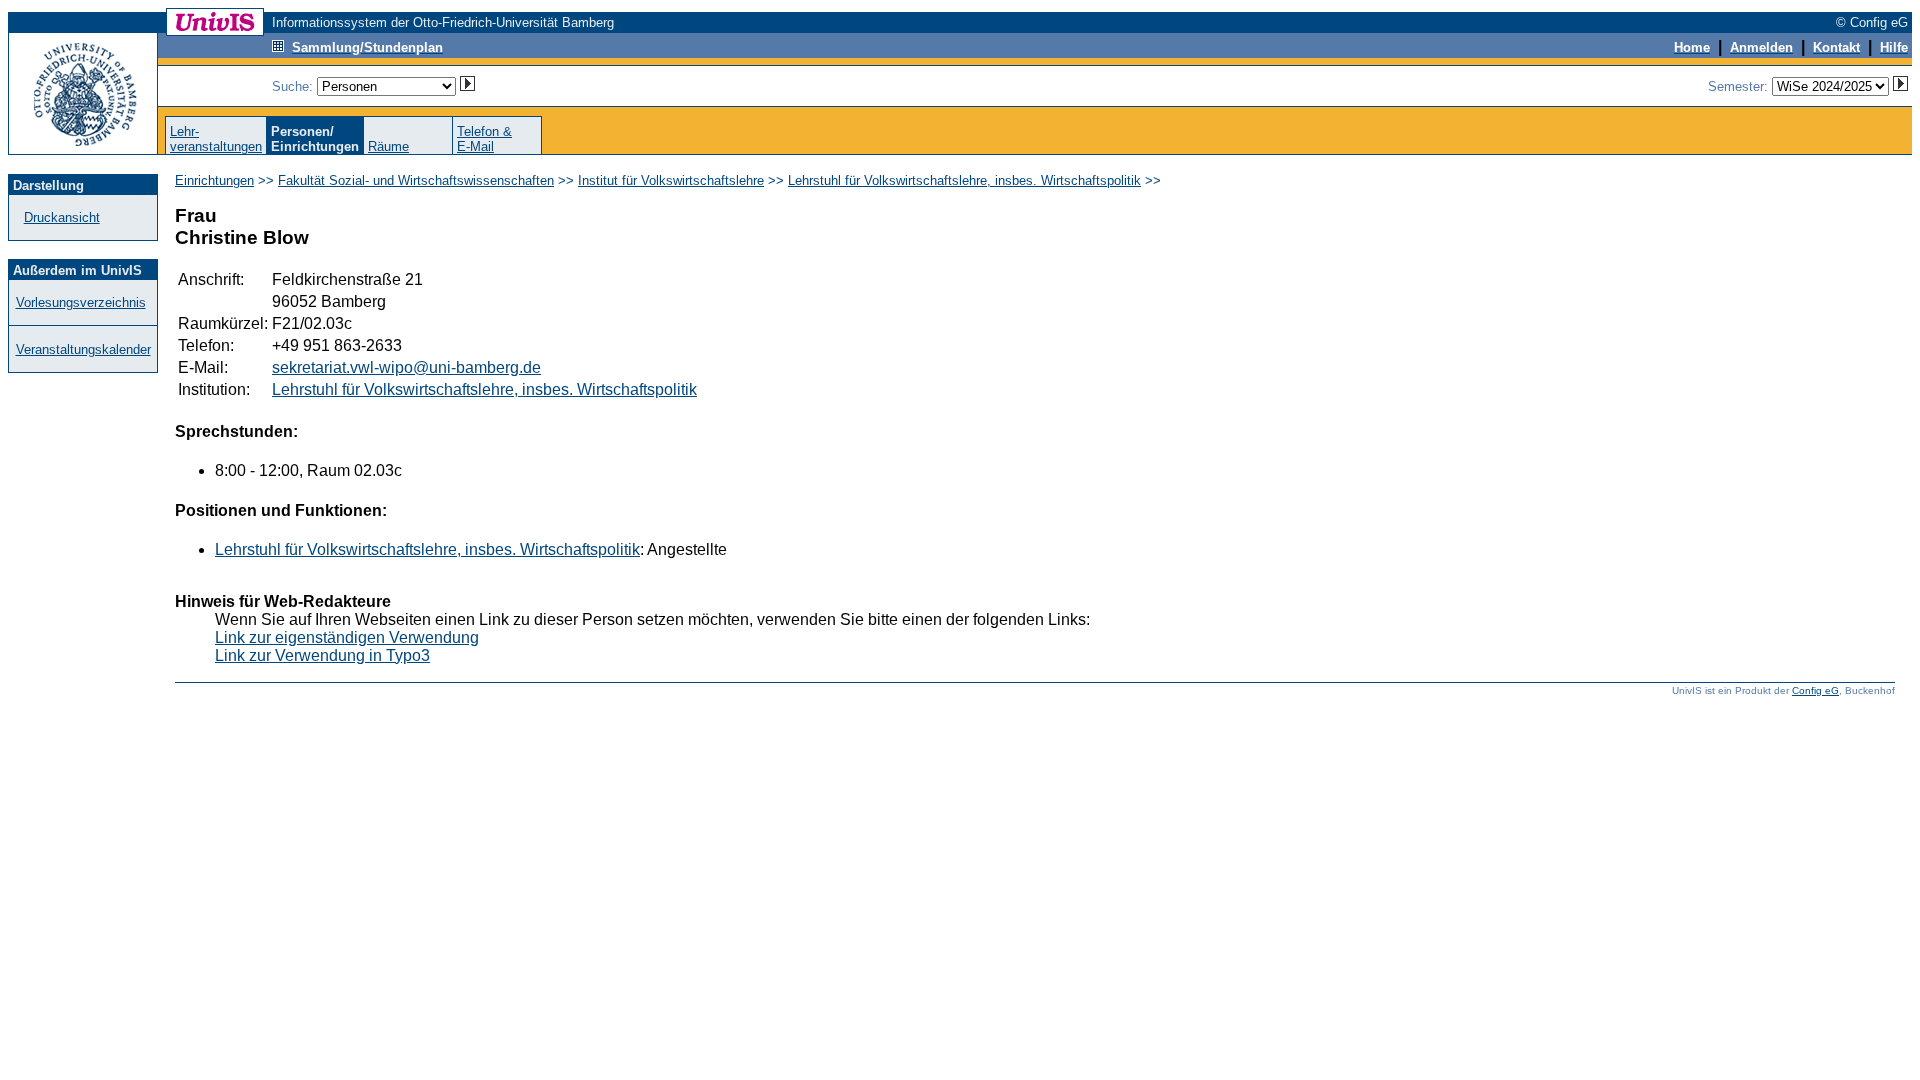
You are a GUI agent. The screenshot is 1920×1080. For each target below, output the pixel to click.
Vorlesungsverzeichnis (81, 302)
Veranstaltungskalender (83, 349)
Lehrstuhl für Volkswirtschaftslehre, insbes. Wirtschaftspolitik (964, 180)
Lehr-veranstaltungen (216, 139)
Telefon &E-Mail (484, 139)
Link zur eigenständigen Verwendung (347, 637)
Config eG (1815, 690)
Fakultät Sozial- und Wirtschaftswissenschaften (416, 180)
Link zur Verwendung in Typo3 (322, 655)
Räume (388, 146)
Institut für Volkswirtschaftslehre (671, 180)
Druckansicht (62, 217)
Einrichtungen (214, 180)
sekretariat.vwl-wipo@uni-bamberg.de (406, 367)
